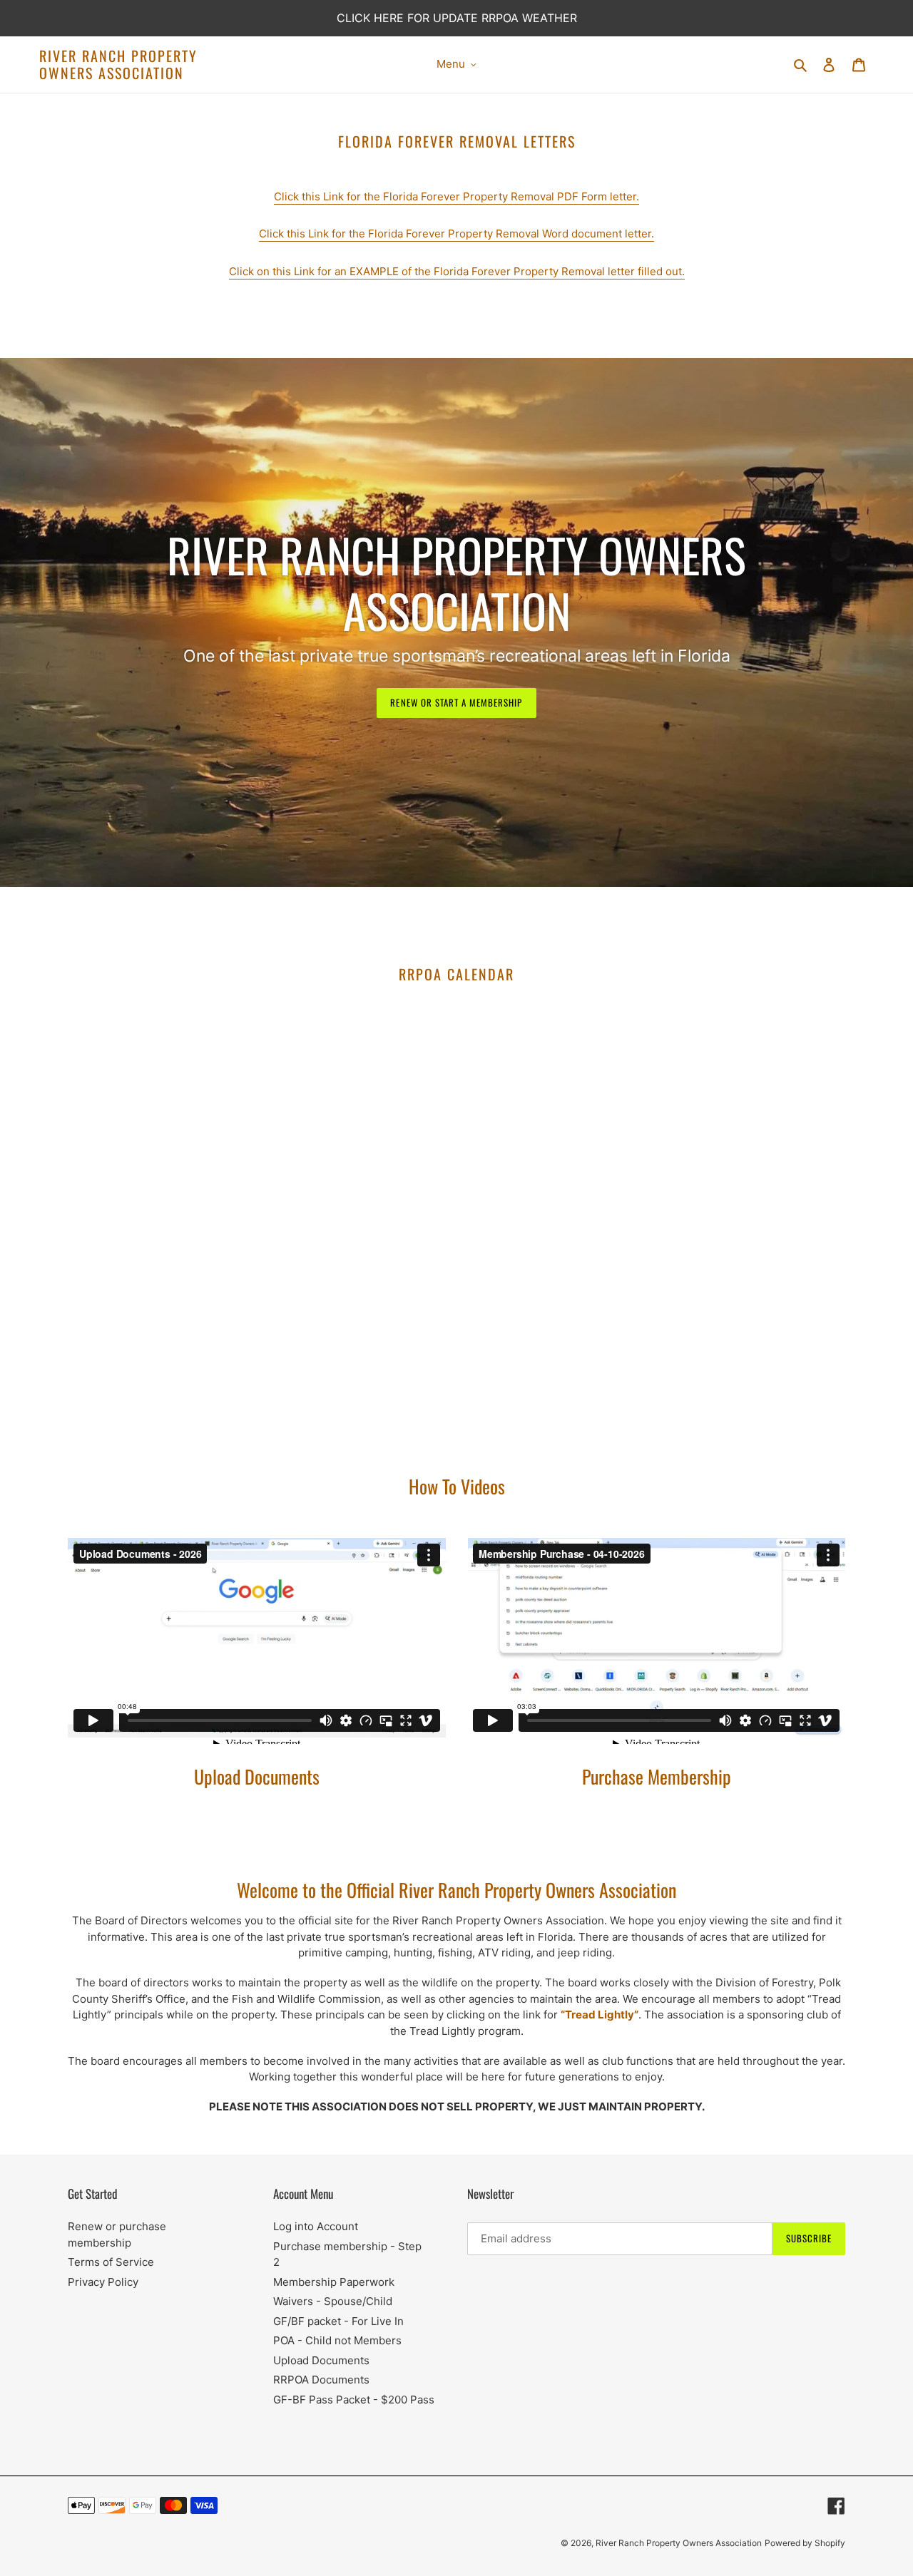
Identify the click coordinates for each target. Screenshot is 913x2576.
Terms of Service (111, 2262)
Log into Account (316, 2226)
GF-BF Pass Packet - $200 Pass (354, 2400)
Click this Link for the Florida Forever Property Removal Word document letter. (456, 234)
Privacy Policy (103, 2282)
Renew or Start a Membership (456, 702)
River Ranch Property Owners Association (118, 64)
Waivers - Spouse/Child (333, 2301)
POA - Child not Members (337, 2340)
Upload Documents (321, 2360)
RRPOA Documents (321, 2380)
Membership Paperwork (334, 2282)
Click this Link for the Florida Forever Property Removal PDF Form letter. (456, 196)
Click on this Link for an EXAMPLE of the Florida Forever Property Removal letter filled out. (457, 271)
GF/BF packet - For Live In (338, 2321)
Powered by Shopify (805, 2543)
